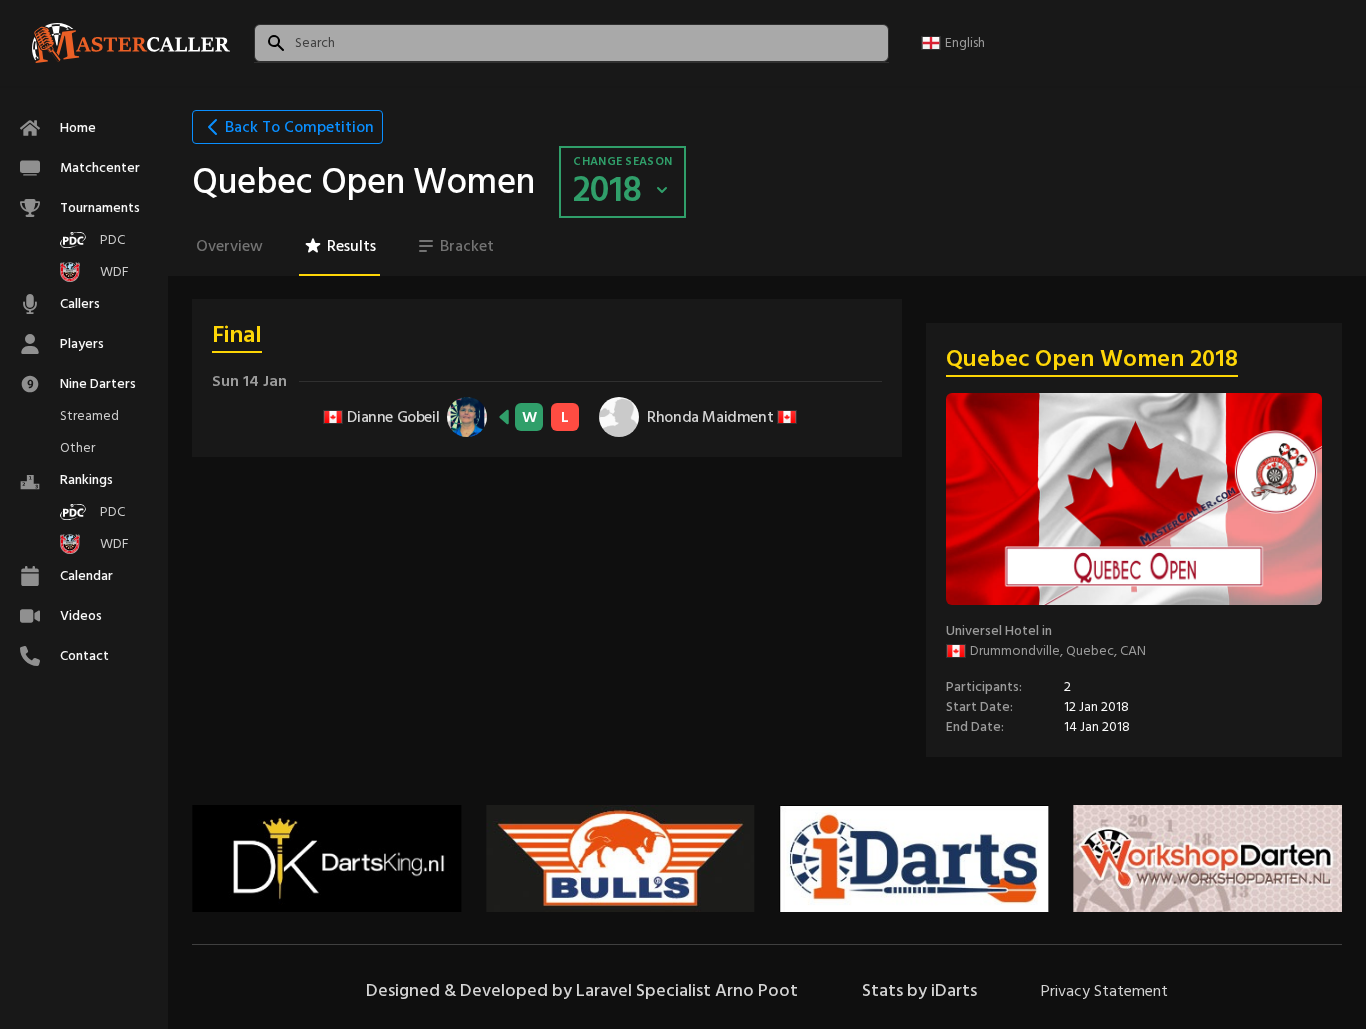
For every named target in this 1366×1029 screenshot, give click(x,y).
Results (351, 246)
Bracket (467, 246)
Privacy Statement (1104, 991)
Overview (229, 246)
